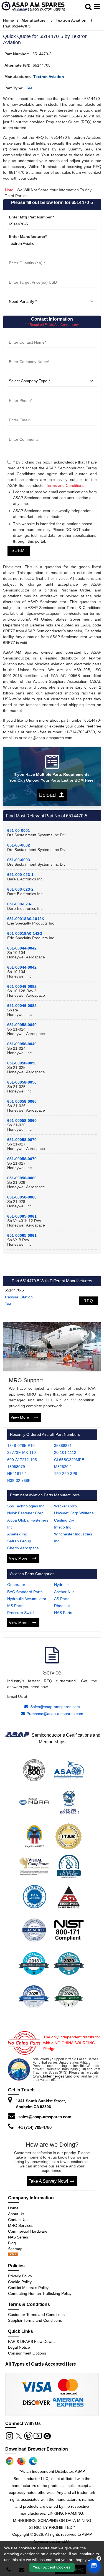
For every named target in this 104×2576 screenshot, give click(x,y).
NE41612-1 (17, 1474)
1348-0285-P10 (21, 1446)
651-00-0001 (19, 830)
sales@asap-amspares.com (45, 2117)
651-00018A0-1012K (26, 919)
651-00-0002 (19, 845)
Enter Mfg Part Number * (31, 217)
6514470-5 (14, 1290)
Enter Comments (23, 432)
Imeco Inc (63, 1527)
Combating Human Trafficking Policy (40, 2293)
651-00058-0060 (22, 1101)
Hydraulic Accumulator (27, 1599)
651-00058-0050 (22, 1063)
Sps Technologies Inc (26, 1506)
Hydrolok (62, 1585)
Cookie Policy (20, 2282)
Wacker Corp (65, 1506)
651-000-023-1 (20, 875)
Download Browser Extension (37, 2449)
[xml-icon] (13, 2255)
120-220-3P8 (66, 1474)
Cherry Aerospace (23, 1548)
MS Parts (15, 1606)
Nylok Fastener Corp (25, 1513)
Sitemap (17, 2249)
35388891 (63, 1446)
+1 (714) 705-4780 (35, 2127)
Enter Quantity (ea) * (27, 256)
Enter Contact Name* (27, 335)
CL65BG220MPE (69, 1460)
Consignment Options (27, 2353)
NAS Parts (63, 1613)
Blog (12, 2243)
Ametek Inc (17, 1534)
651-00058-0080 (22, 1178)
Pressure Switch (21, 1613)
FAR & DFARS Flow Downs (32, 2341)
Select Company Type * (29, 374)
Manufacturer (34, 20)
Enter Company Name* (29, 355)
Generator (16, 1585)
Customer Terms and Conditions (36, 2315)
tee (29, 88)
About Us (16, 2214)
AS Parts (62, 1599)
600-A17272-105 (22, 1460)
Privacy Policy (20, 2276)
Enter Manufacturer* (28, 236)
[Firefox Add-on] (21, 2461)
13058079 (16, 1467)
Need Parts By (21, 295)
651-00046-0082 (22, 986)
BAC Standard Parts (25, 1592)
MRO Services (21, 2225)
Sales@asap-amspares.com (55, 1707)
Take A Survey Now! (48, 2181)
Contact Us (18, 2220)
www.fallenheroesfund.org (57, 2076)
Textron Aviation (71, 20)
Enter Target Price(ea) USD (32, 275)
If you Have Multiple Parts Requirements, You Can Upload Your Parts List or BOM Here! (52, 777)
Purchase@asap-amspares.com (55, 1714)
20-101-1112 (65, 1452)
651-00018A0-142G (25, 933)
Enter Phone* (20, 394)
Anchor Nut (64, 1592)
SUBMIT (19, 551)
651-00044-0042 (22, 948)
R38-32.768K (19, 1480)
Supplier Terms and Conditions (35, 2320)
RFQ (88, 1301)
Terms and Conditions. (66, 485)
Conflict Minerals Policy (28, 2288)
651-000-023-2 (20, 889)
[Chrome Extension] (10, 2461)
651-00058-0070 (22, 1140)
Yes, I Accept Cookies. (52, 2567)
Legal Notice (19, 2347)
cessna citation (19, 1297)
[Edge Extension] (33, 2461)
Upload (49, 795)
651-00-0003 (19, 860)
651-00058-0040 (22, 1025)
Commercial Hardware (28, 2231)
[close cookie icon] (99, 2559)
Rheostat (62, 1606)
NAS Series (18, 2237)
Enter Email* (19, 413)
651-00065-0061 (22, 1216)
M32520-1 (63, 1467)
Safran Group (19, 1541)
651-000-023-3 (20, 904)
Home (8, 20)
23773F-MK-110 (21, 1452)
